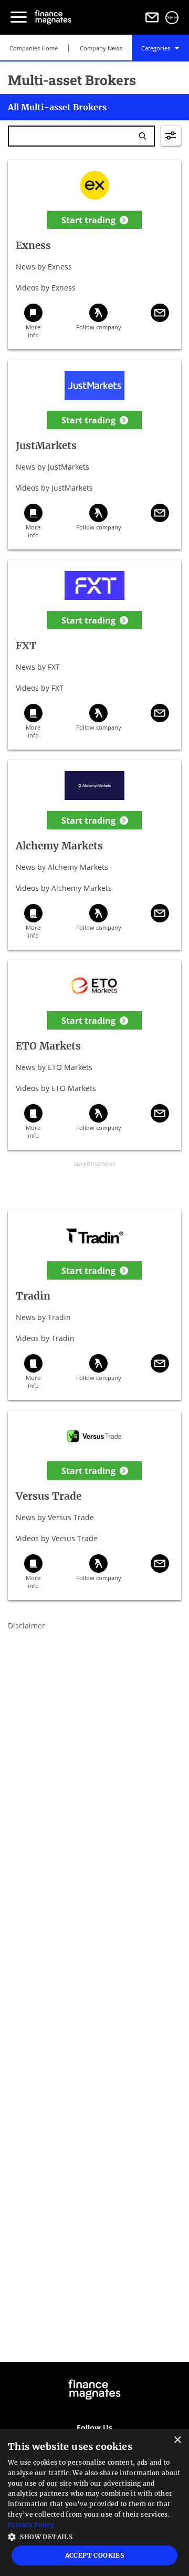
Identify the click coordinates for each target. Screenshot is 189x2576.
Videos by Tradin (45, 1338)
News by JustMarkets (52, 467)
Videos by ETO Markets (56, 1088)
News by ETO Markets (54, 1067)
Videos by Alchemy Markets (64, 888)
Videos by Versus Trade (57, 1538)
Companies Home (34, 48)
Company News (101, 48)
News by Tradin (43, 1317)
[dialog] (94, 2502)
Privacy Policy (31, 2525)
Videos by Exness (46, 288)
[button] (94, 2536)
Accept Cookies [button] (95, 2555)
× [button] (177, 2440)
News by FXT (38, 667)
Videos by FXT (40, 688)
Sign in (172, 17)
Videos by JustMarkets (54, 488)
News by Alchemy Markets (62, 867)
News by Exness (44, 267)
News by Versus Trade (55, 1517)
